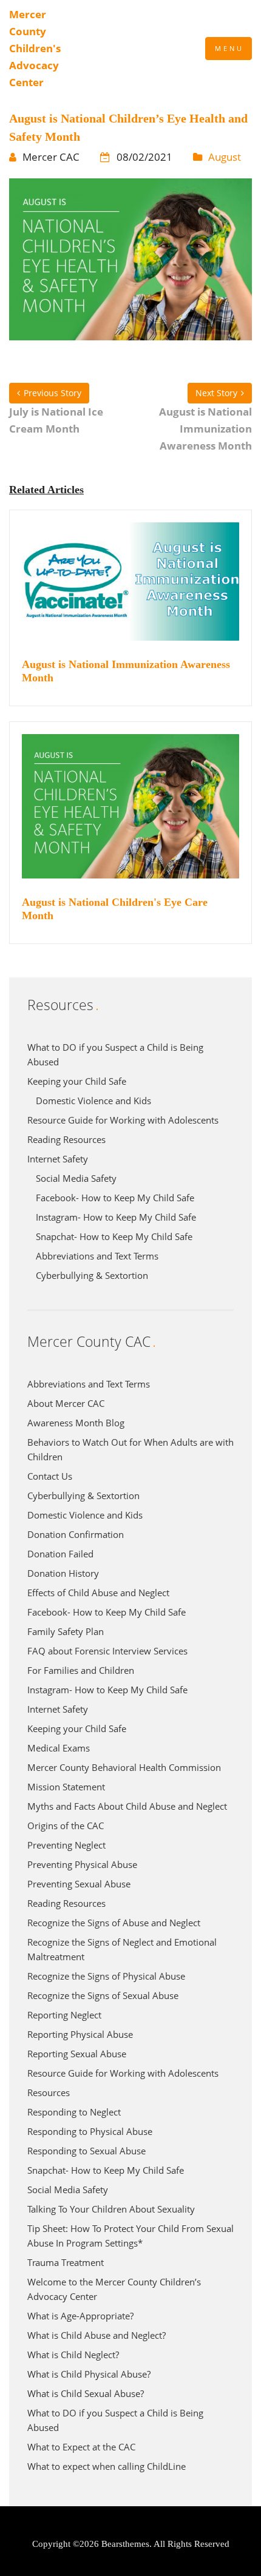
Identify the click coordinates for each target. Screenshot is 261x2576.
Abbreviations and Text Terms (97, 1256)
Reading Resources (66, 1139)
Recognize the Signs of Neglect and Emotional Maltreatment (122, 1949)
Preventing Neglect (66, 1845)
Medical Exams (59, 1748)
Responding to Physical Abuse (90, 2131)
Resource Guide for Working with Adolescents (123, 1120)
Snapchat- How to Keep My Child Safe (114, 1236)
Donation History (63, 1573)
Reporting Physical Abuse (80, 2034)
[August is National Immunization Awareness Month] (130, 589)
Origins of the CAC (66, 1826)
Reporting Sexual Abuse (77, 2054)
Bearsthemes (125, 2544)
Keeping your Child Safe (77, 1081)
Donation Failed (60, 1554)
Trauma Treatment (66, 2262)
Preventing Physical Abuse (82, 1864)
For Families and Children (81, 1670)
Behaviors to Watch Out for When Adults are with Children (130, 1449)
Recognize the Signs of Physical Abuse (106, 1976)
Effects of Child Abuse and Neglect (98, 1593)
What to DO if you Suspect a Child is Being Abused (115, 1054)
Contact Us (50, 1476)
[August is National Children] (130, 813)
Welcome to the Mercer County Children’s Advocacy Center (114, 2289)
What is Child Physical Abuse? (89, 2374)
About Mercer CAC (66, 1403)
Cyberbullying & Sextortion (92, 1275)
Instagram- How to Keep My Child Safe (116, 1217)
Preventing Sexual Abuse (79, 1884)
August (225, 157)
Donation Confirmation (76, 1534)
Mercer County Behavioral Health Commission (124, 1767)
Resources (49, 2092)
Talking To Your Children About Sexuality (111, 2209)
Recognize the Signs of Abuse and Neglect (114, 1923)
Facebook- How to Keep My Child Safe (115, 1198)
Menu (229, 48)
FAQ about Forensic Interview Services (107, 1651)
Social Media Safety (76, 1178)
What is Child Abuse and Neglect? (97, 2335)
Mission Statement (66, 1787)
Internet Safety (58, 1159)
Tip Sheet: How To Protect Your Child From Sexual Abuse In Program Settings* (130, 2236)
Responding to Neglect (74, 2112)
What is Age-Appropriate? (80, 2316)
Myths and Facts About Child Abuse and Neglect (127, 1806)
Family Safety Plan (66, 1631)
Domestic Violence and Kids (93, 1101)
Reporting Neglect (64, 2015)
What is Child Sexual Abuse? (86, 2393)
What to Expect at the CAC (81, 2447)
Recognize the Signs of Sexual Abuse (103, 1995)
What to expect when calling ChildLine (107, 2466)
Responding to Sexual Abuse (86, 2151)
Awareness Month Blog (76, 1423)
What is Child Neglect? (73, 2355)
